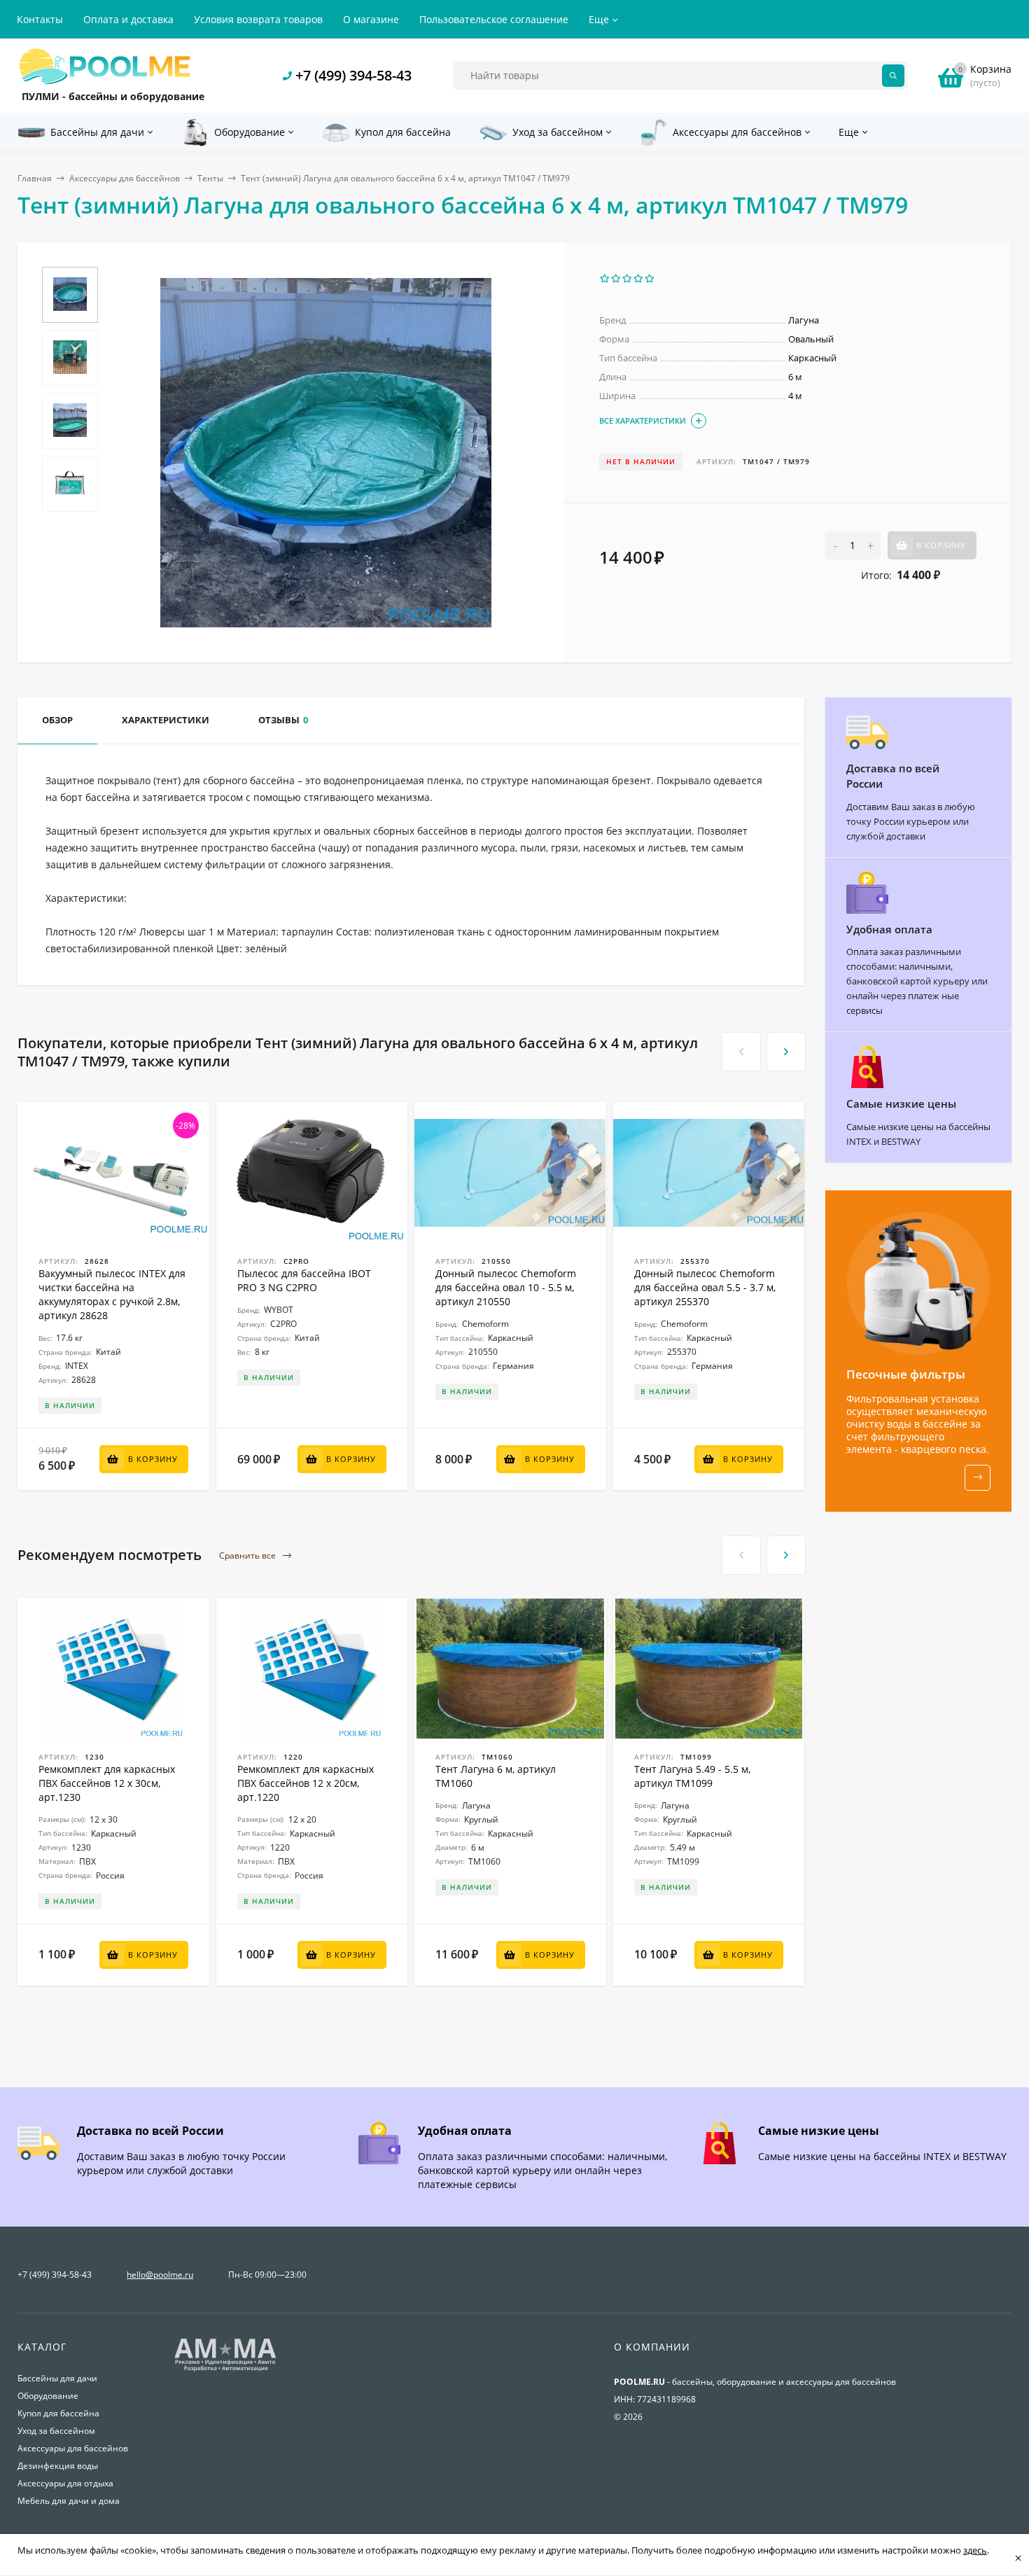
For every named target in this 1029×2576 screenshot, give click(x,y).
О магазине (371, 19)
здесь (975, 2550)
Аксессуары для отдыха (65, 2483)
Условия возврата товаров (258, 19)
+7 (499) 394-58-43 (353, 75)
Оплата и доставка (128, 19)
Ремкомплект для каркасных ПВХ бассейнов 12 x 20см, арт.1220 (306, 1783)
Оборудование (48, 2396)
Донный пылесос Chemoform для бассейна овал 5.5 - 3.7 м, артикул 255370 (705, 1287)
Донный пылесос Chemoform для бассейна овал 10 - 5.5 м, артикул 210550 (506, 1287)
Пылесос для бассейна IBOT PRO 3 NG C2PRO (304, 1280)
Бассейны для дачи (57, 2378)
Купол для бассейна (58, 2413)
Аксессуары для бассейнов (125, 178)
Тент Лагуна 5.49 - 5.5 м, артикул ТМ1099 (692, 1776)
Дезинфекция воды (58, 2466)
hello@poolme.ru (160, 2275)
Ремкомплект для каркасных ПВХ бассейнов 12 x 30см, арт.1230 (107, 1783)
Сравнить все (248, 1555)
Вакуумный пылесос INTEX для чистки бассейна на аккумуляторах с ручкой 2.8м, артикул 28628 (112, 1294)
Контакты (40, 19)
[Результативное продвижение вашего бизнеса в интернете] (225, 2370)
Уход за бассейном (56, 2431)
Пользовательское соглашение (494, 19)
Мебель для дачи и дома (69, 2501)
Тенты (210, 178)
